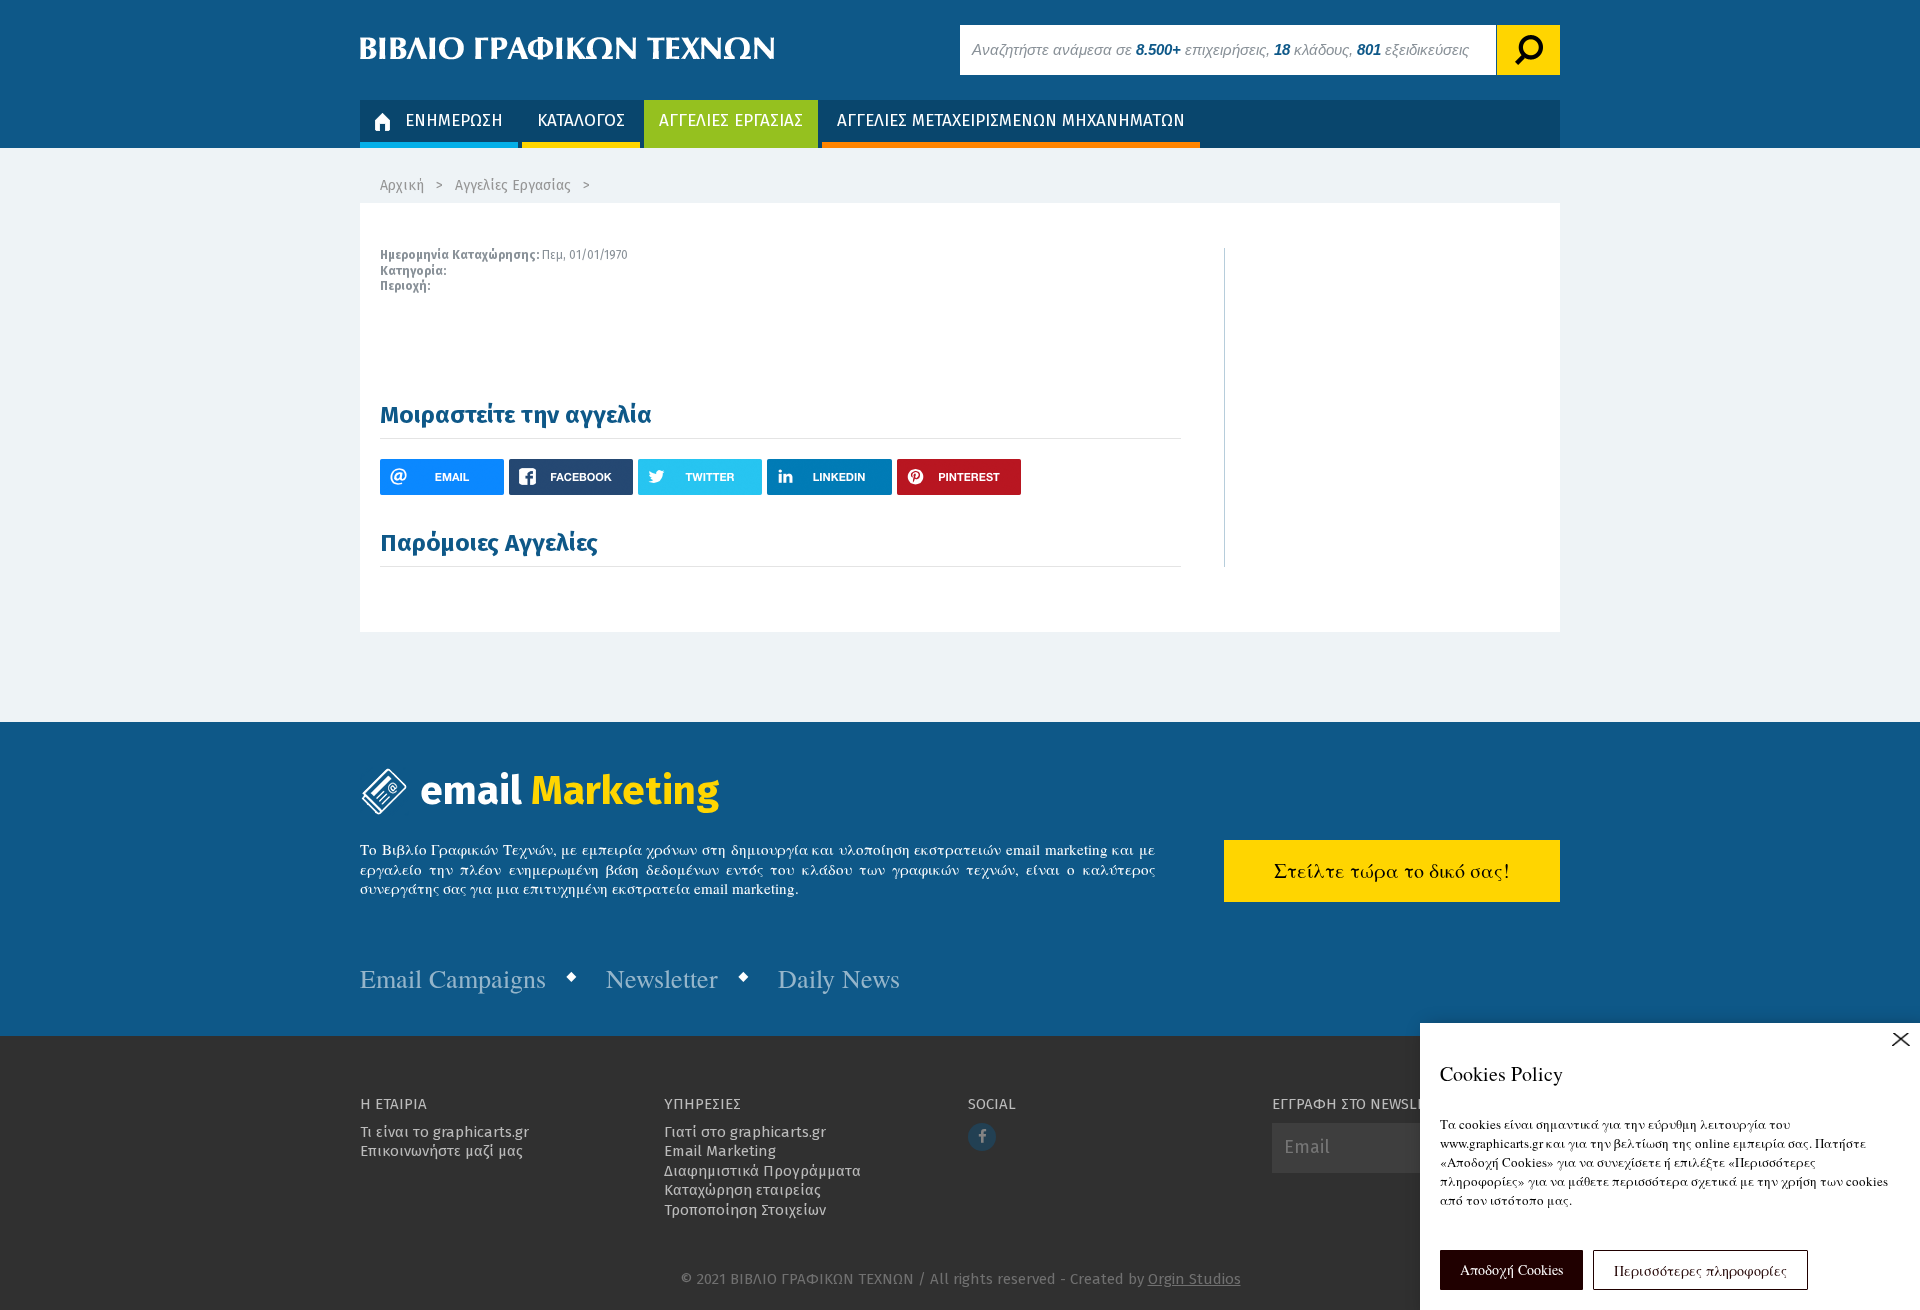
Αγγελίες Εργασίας (513, 185)
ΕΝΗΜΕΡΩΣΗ (454, 120)
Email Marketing (720, 1151)
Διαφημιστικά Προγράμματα (762, 1171)
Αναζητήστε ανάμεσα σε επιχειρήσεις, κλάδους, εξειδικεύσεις (1220, 49)
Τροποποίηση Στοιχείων (745, 1210)
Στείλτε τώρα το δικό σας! (1392, 870)
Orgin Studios (1194, 1279)
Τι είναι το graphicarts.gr (444, 1132)
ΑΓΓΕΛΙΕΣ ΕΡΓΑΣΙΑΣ (731, 120)
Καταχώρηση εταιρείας (742, 1190)
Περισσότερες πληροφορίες (1700, 1270)
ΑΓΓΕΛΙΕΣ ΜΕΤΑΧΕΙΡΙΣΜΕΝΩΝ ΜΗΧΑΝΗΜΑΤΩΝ (1011, 120)
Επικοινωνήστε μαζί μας (441, 1151)
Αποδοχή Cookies (1511, 1269)
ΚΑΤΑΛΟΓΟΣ (581, 120)
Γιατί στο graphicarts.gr (745, 1132)
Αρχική (402, 185)
